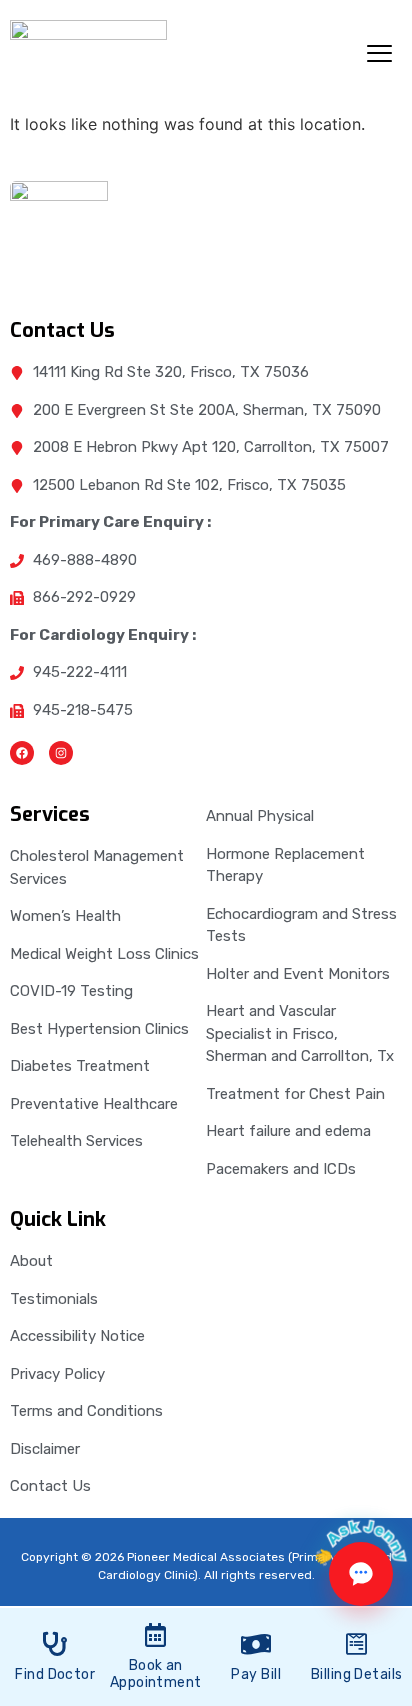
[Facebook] (22, 753)
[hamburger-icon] (379, 56)
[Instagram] (61, 753)
